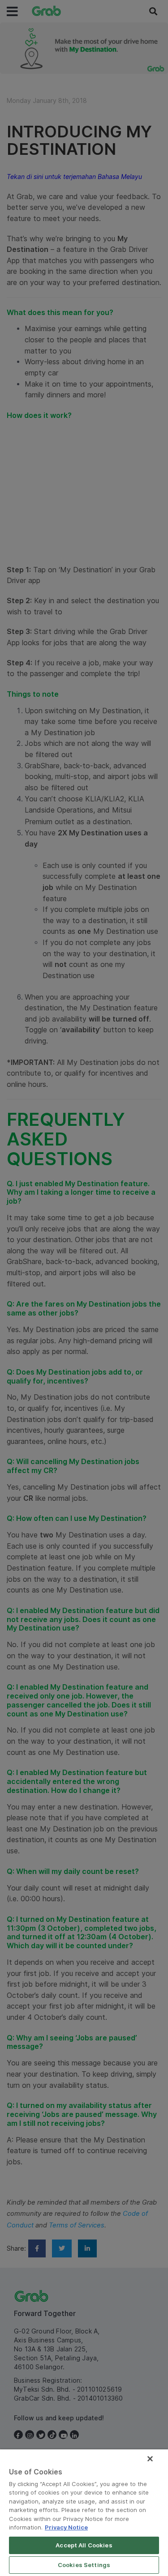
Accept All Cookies (84, 2545)
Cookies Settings (84, 2565)
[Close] (150, 2459)
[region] (84, 2513)
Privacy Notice (66, 2527)
